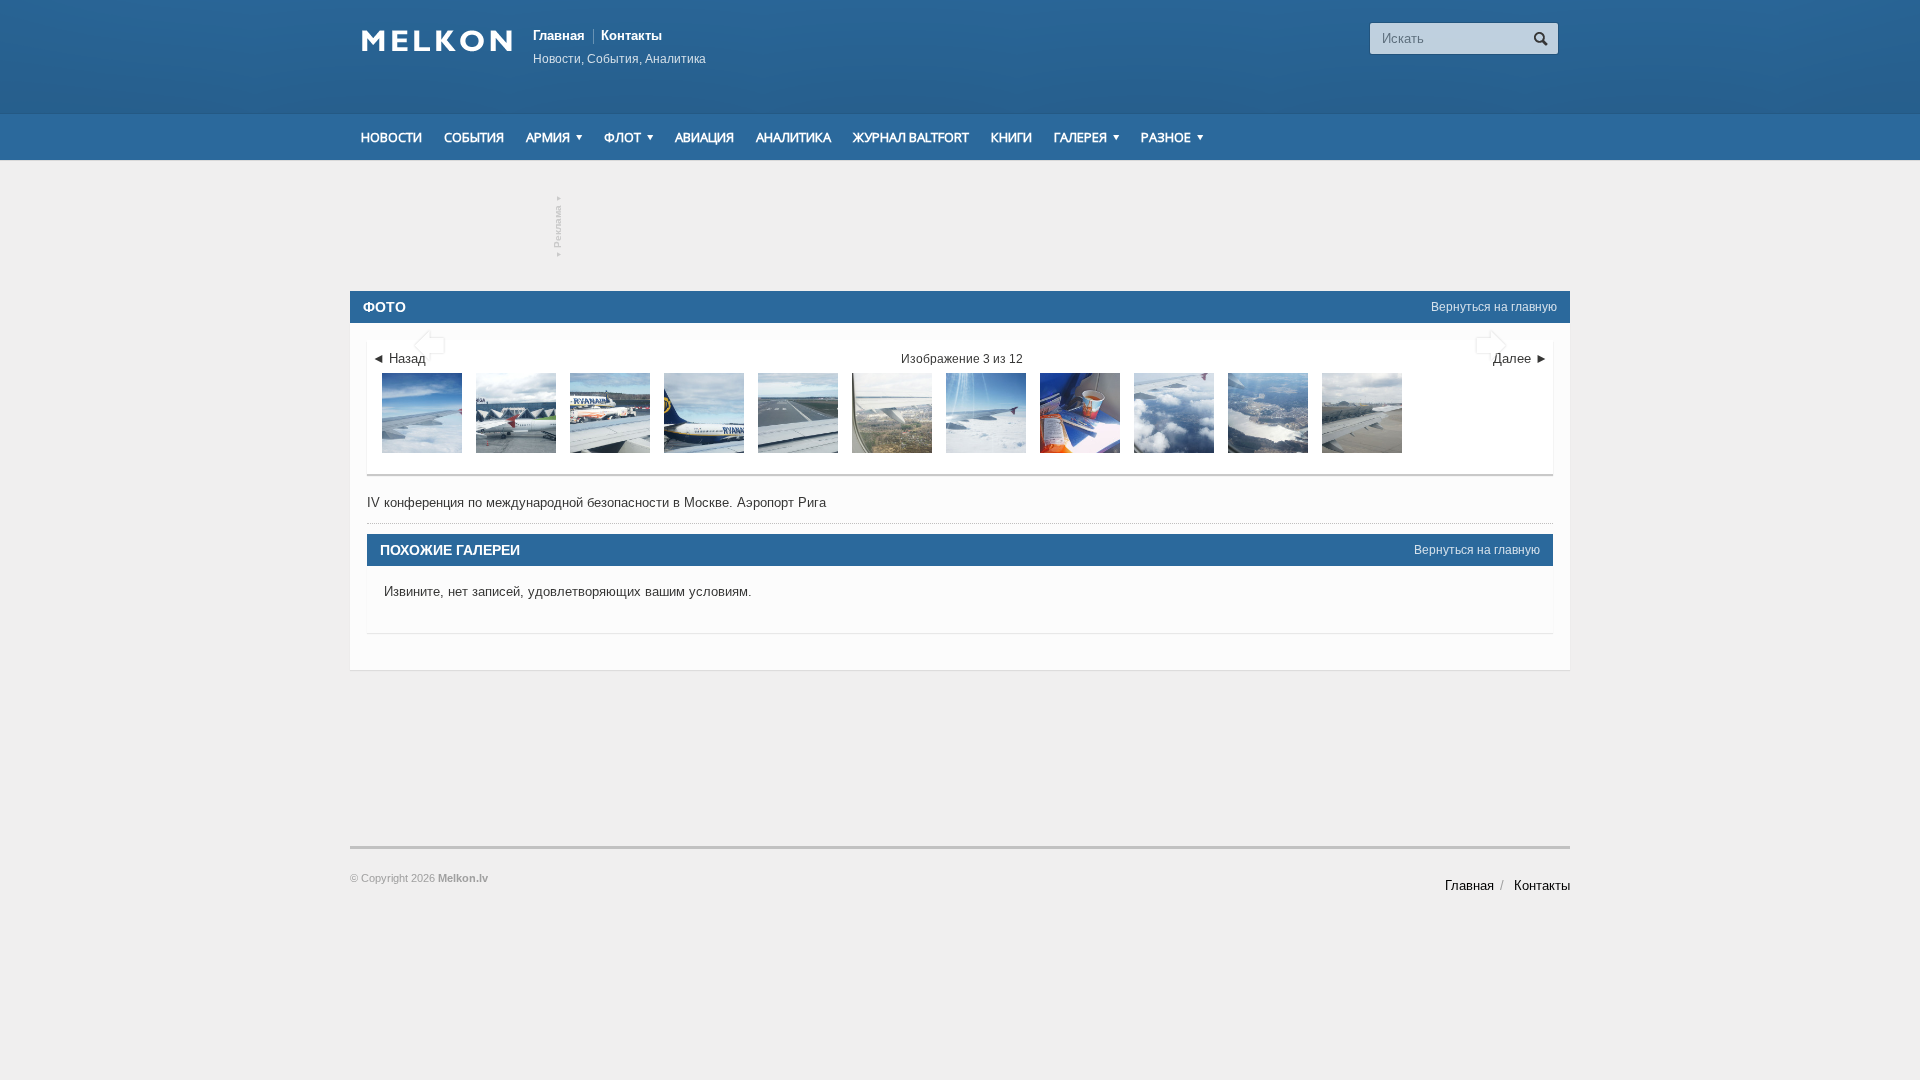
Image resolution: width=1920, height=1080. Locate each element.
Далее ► (1520, 358)
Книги (1011, 137)
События (474, 137)
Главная (559, 35)
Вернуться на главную (1494, 307)
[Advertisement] (960, 226)
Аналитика (793, 137)
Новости (391, 137)
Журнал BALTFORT (911, 137)
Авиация (704, 137)
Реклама (558, 226)
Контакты (631, 35)
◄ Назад (399, 358)
